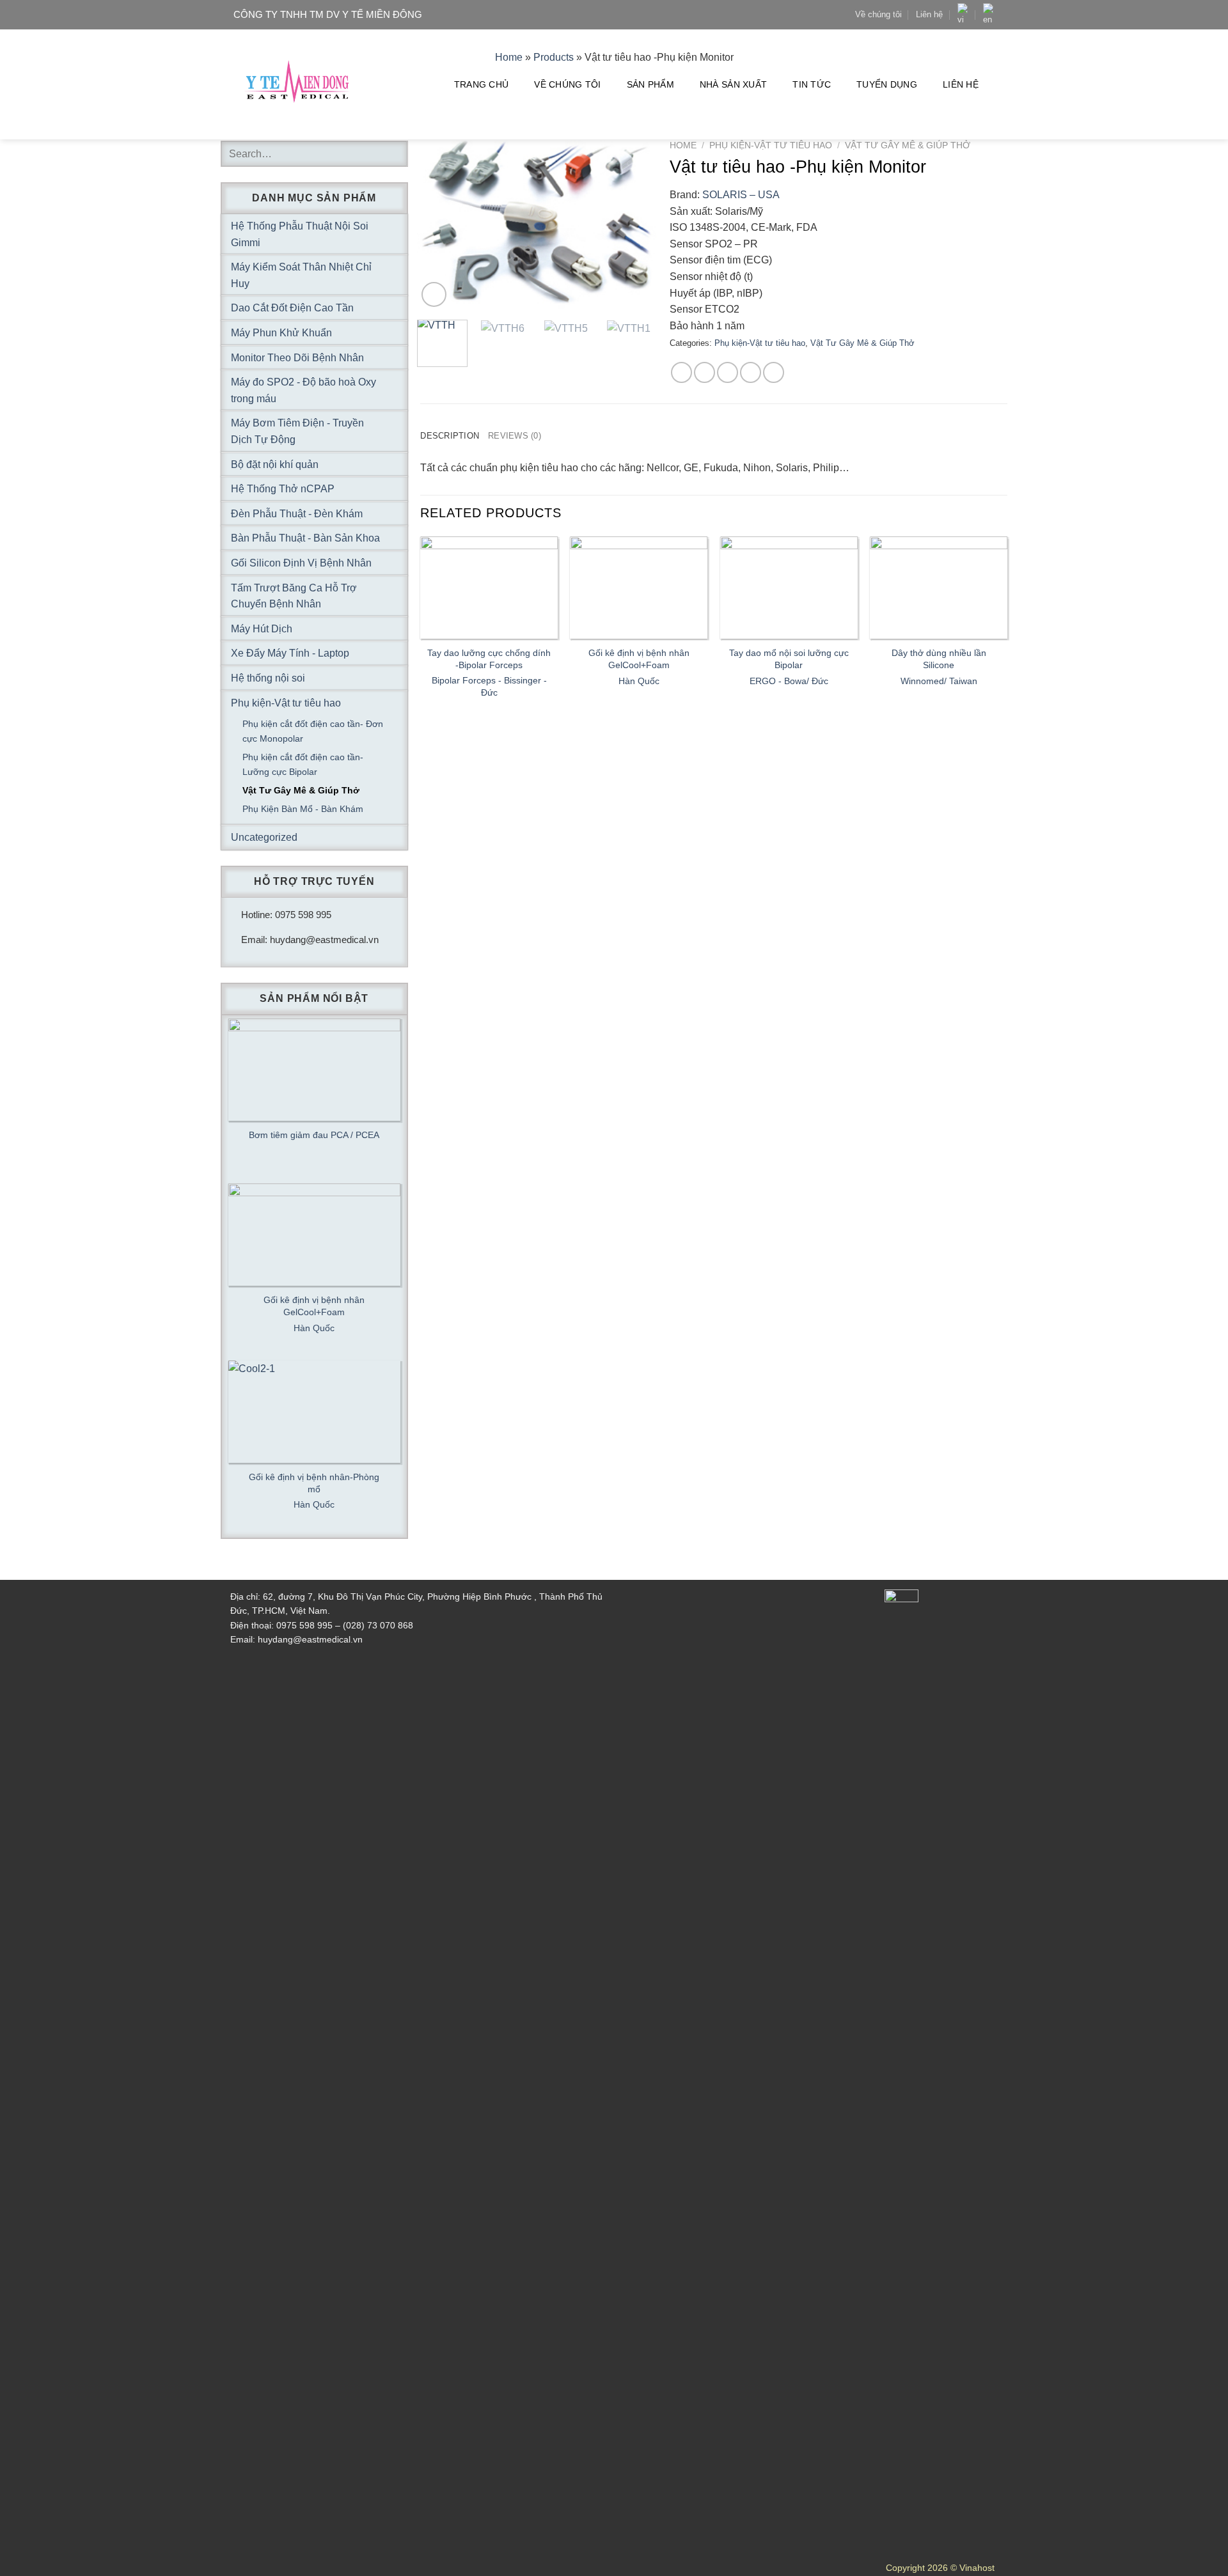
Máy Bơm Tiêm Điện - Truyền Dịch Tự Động (297, 431)
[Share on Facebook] (681, 372)
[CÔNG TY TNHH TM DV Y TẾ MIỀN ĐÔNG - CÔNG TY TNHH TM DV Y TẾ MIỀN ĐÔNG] (297, 85)
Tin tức (812, 84)
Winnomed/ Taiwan (939, 681)
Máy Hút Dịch (262, 629)
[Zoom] (434, 294)
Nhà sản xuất (733, 84)
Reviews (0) (515, 436)
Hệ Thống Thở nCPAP (283, 489)
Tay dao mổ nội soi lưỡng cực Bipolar (789, 659)
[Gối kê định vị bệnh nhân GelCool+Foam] (314, 1235)
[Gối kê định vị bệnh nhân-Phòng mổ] (314, 1412)
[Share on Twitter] (705, 372)
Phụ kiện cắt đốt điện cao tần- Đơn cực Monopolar (313, 731)
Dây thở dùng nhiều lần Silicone (939, 659)
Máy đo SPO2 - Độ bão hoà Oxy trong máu (303, 390)
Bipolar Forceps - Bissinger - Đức (489, 686)
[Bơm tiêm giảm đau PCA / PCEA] (314, 1070)
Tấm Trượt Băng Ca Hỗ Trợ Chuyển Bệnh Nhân (294, 596)
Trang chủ (482, 84)
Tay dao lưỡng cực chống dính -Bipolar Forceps (489, 659)
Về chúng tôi (878, 14)
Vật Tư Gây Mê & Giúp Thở (908, 145)
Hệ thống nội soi (268, 678)
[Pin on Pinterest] (751, 372)
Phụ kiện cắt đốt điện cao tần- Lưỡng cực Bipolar (303, 764)
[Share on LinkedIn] (774, 372)
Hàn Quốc (639, 681)
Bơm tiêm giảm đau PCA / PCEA (314, 1135)
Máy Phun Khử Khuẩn (281, 333)
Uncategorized (264, 837)
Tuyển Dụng (887, 84)
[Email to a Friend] (728, 372)
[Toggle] (393, 234)
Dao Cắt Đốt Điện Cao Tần (292, 308)
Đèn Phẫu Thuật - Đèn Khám (297, 514)
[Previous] (438, 225)
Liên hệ (929, 14)
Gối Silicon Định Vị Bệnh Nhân (301, 563)
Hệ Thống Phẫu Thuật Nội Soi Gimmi (300, 234)
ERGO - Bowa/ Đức (789, 681)
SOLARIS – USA (741, 195)
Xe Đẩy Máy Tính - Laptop (290, 653)
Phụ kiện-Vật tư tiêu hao (771, 145)
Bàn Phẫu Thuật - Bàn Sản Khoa (305, 538)
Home (683, 145)
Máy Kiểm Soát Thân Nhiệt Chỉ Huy (301, 275)
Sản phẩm (650, 84)
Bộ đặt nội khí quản (275, 464)
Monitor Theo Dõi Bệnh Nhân (297, 358)
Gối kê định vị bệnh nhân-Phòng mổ (314, 1483)
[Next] (636, 225)
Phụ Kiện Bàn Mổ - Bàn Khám (303, 809)
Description (450, 436)
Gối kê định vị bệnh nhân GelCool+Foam (639, 659)
